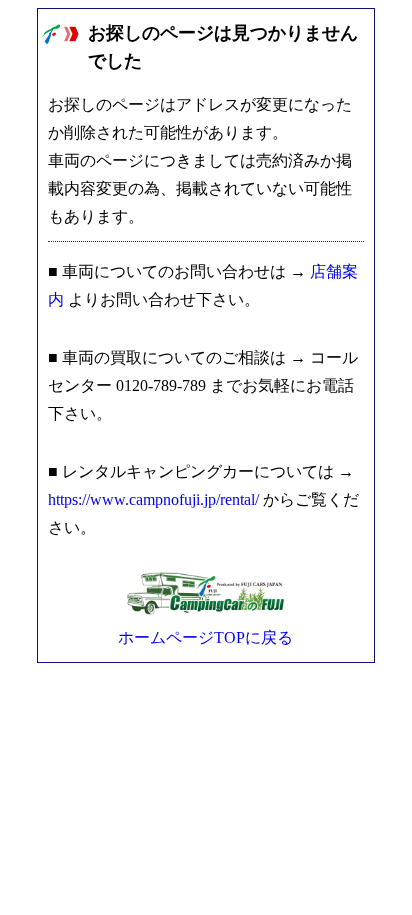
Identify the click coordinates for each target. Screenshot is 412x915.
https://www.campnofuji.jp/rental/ (153, 499)
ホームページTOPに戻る (205, 637)
